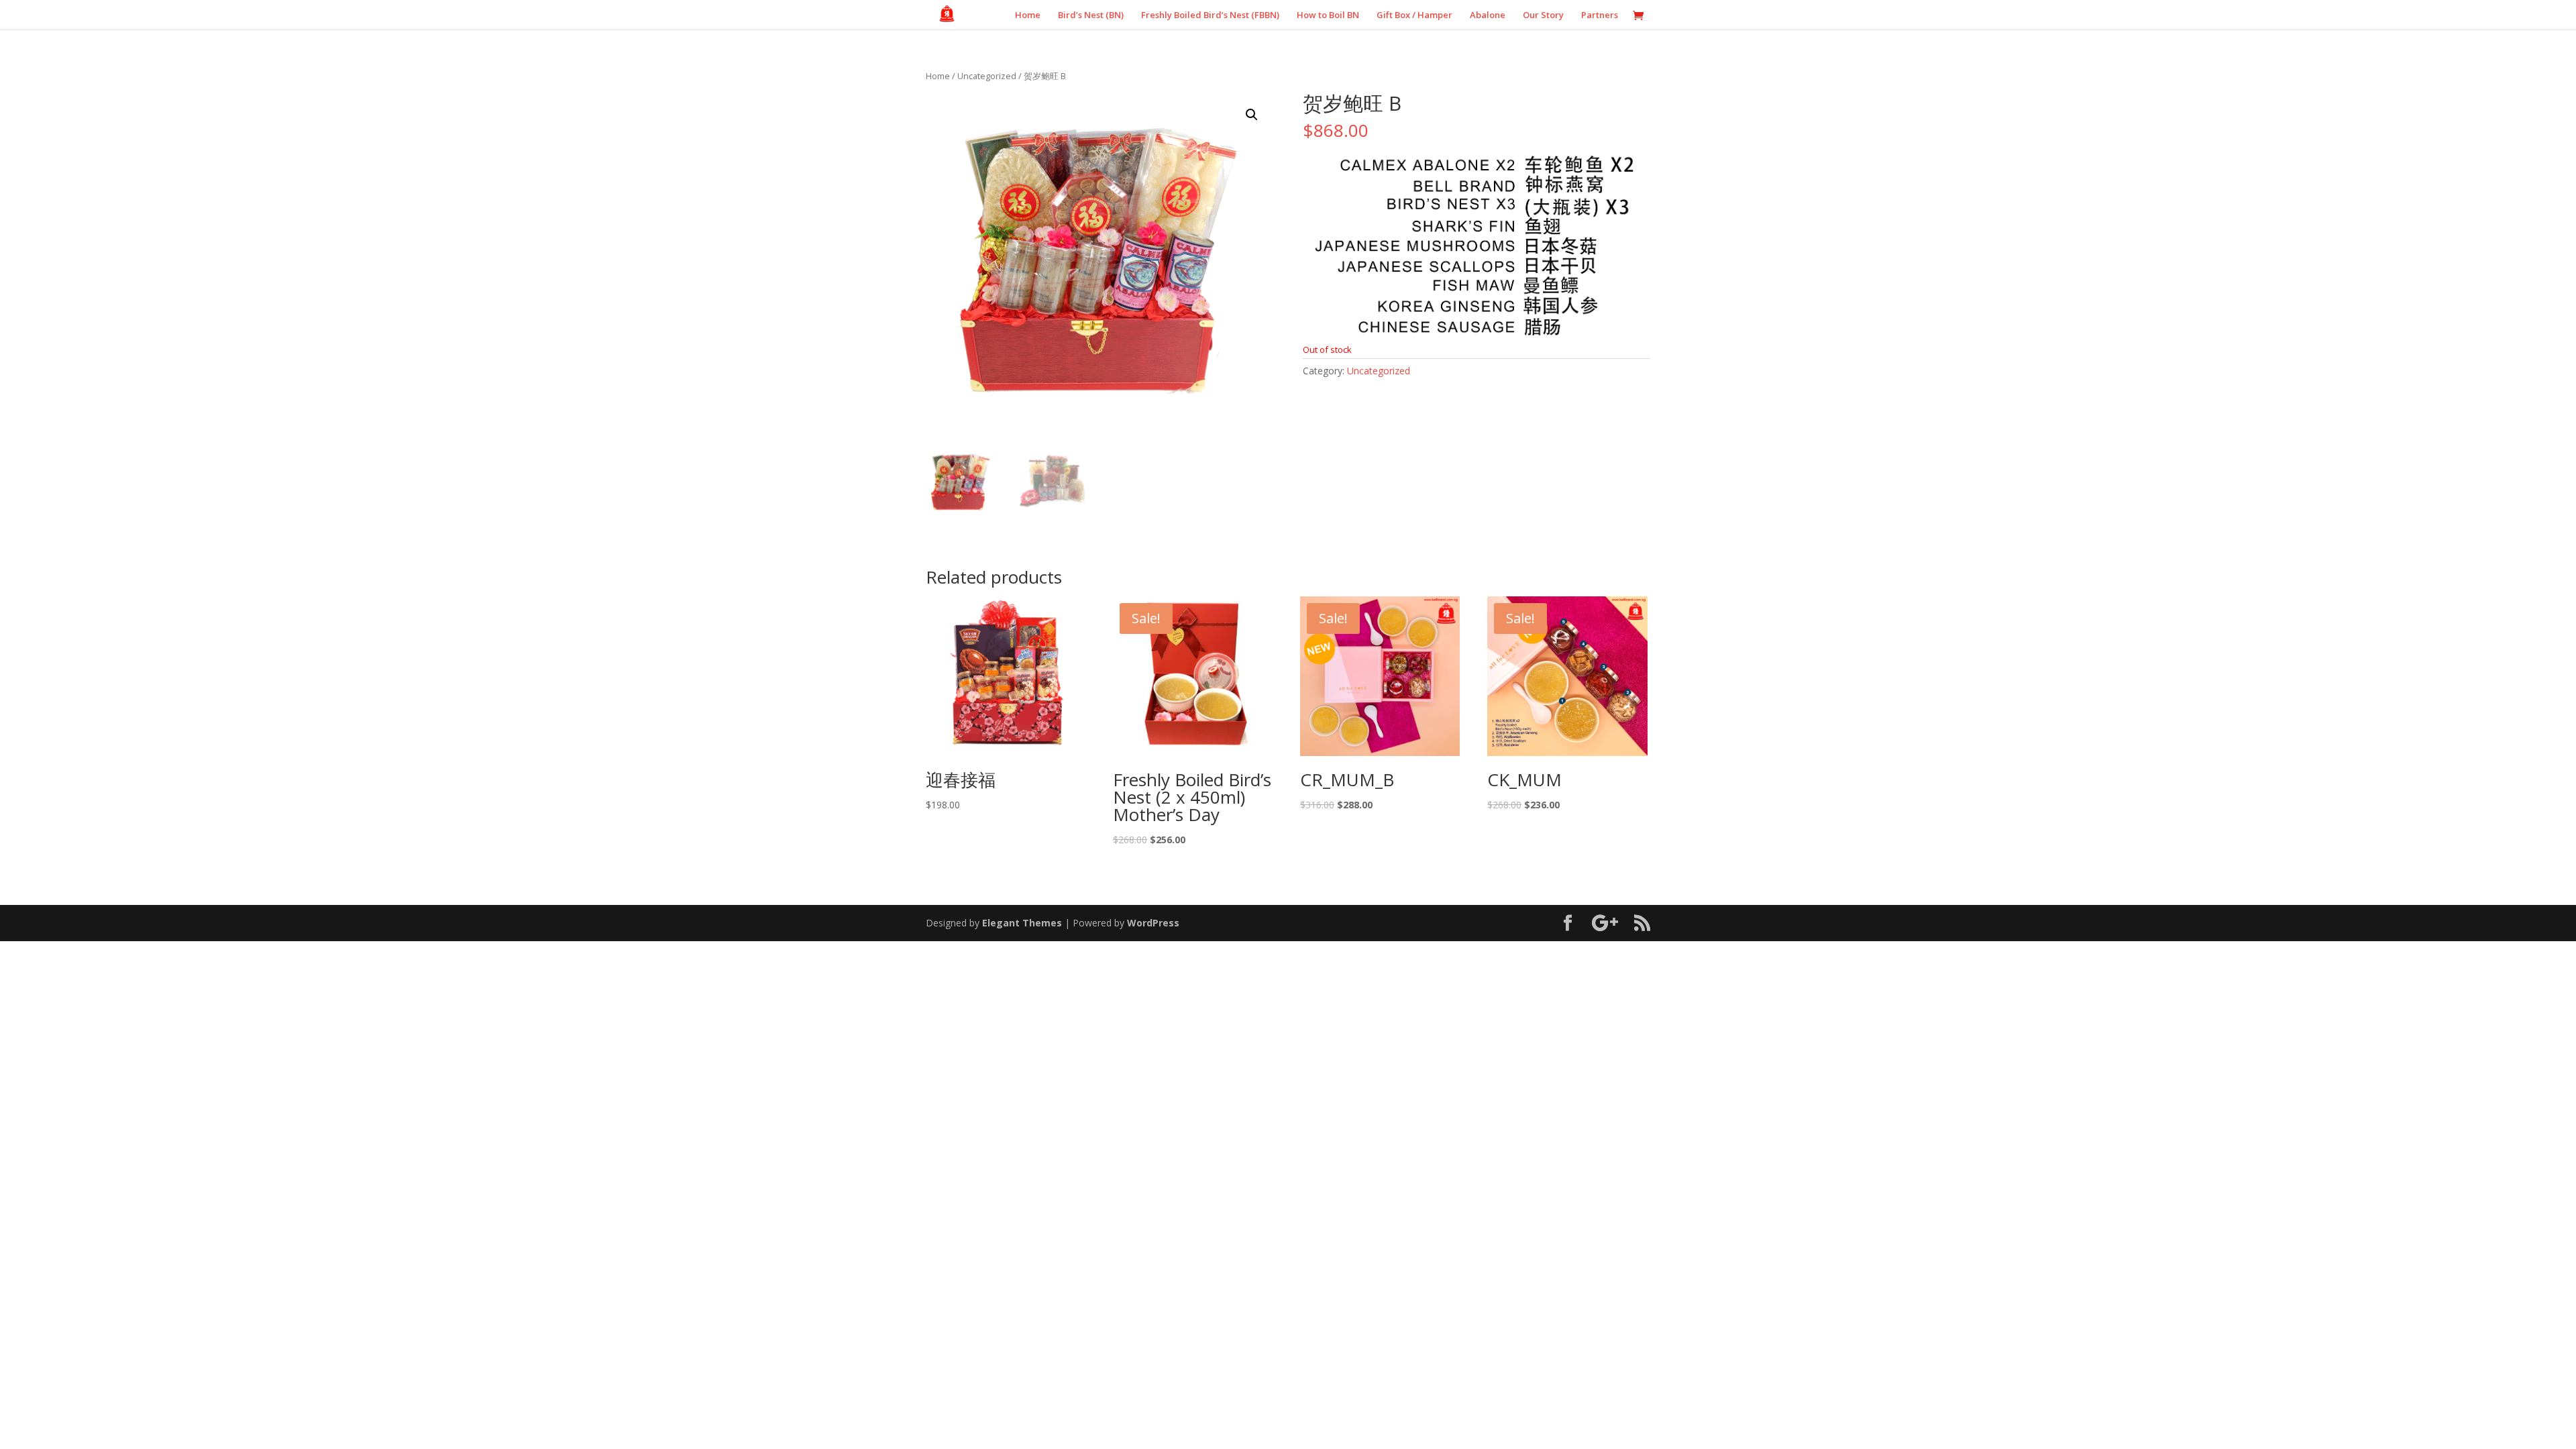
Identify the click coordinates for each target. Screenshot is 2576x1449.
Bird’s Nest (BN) (1091, 15)
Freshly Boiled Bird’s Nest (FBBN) (1210, 15)
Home (1028, 15)
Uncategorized (987, 76)
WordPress (1153, 923)
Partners (1600, 15)
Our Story (1543, 15)
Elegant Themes (1022, 923)
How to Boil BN (1328, 15)
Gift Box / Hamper (1414, 15)
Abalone (1488, 15)
